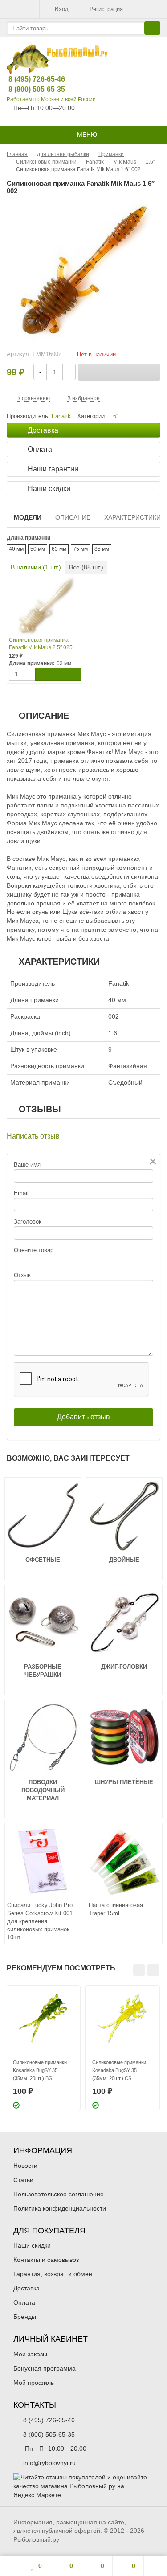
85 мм (102, 549)
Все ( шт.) (86, 567)
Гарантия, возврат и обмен (53, 2274)
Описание (73, 517)
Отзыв (22, 1275)
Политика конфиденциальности (60, 2208)
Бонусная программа (45, 2368)
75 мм (80, 549)
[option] (43, 2048)
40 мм (16, 549)
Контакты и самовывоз (46, 2260)
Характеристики (132, 517)
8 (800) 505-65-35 (30, 89)
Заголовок (28, 1222)
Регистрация (106, 9)
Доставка (26, 2288)
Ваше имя (27, 1165)
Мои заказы (30, 2354)
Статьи (23, 2180)
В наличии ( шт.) (36, 567)
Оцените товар (34, 1250)
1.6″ (113, 416)
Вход (62, 9)
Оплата (24, 2302)
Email (21, 1193)
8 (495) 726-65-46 (30, 79)
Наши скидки (32, 2245)
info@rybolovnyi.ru (49, 2463)
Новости (25, 2166)
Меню (86, 135)
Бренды (25, 2317)
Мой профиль (34, 2383)
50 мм (38, 549)
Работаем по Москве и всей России (51, 99)
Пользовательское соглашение (59, 2194)
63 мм (59, 549)
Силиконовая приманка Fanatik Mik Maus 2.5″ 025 (41, 644)
